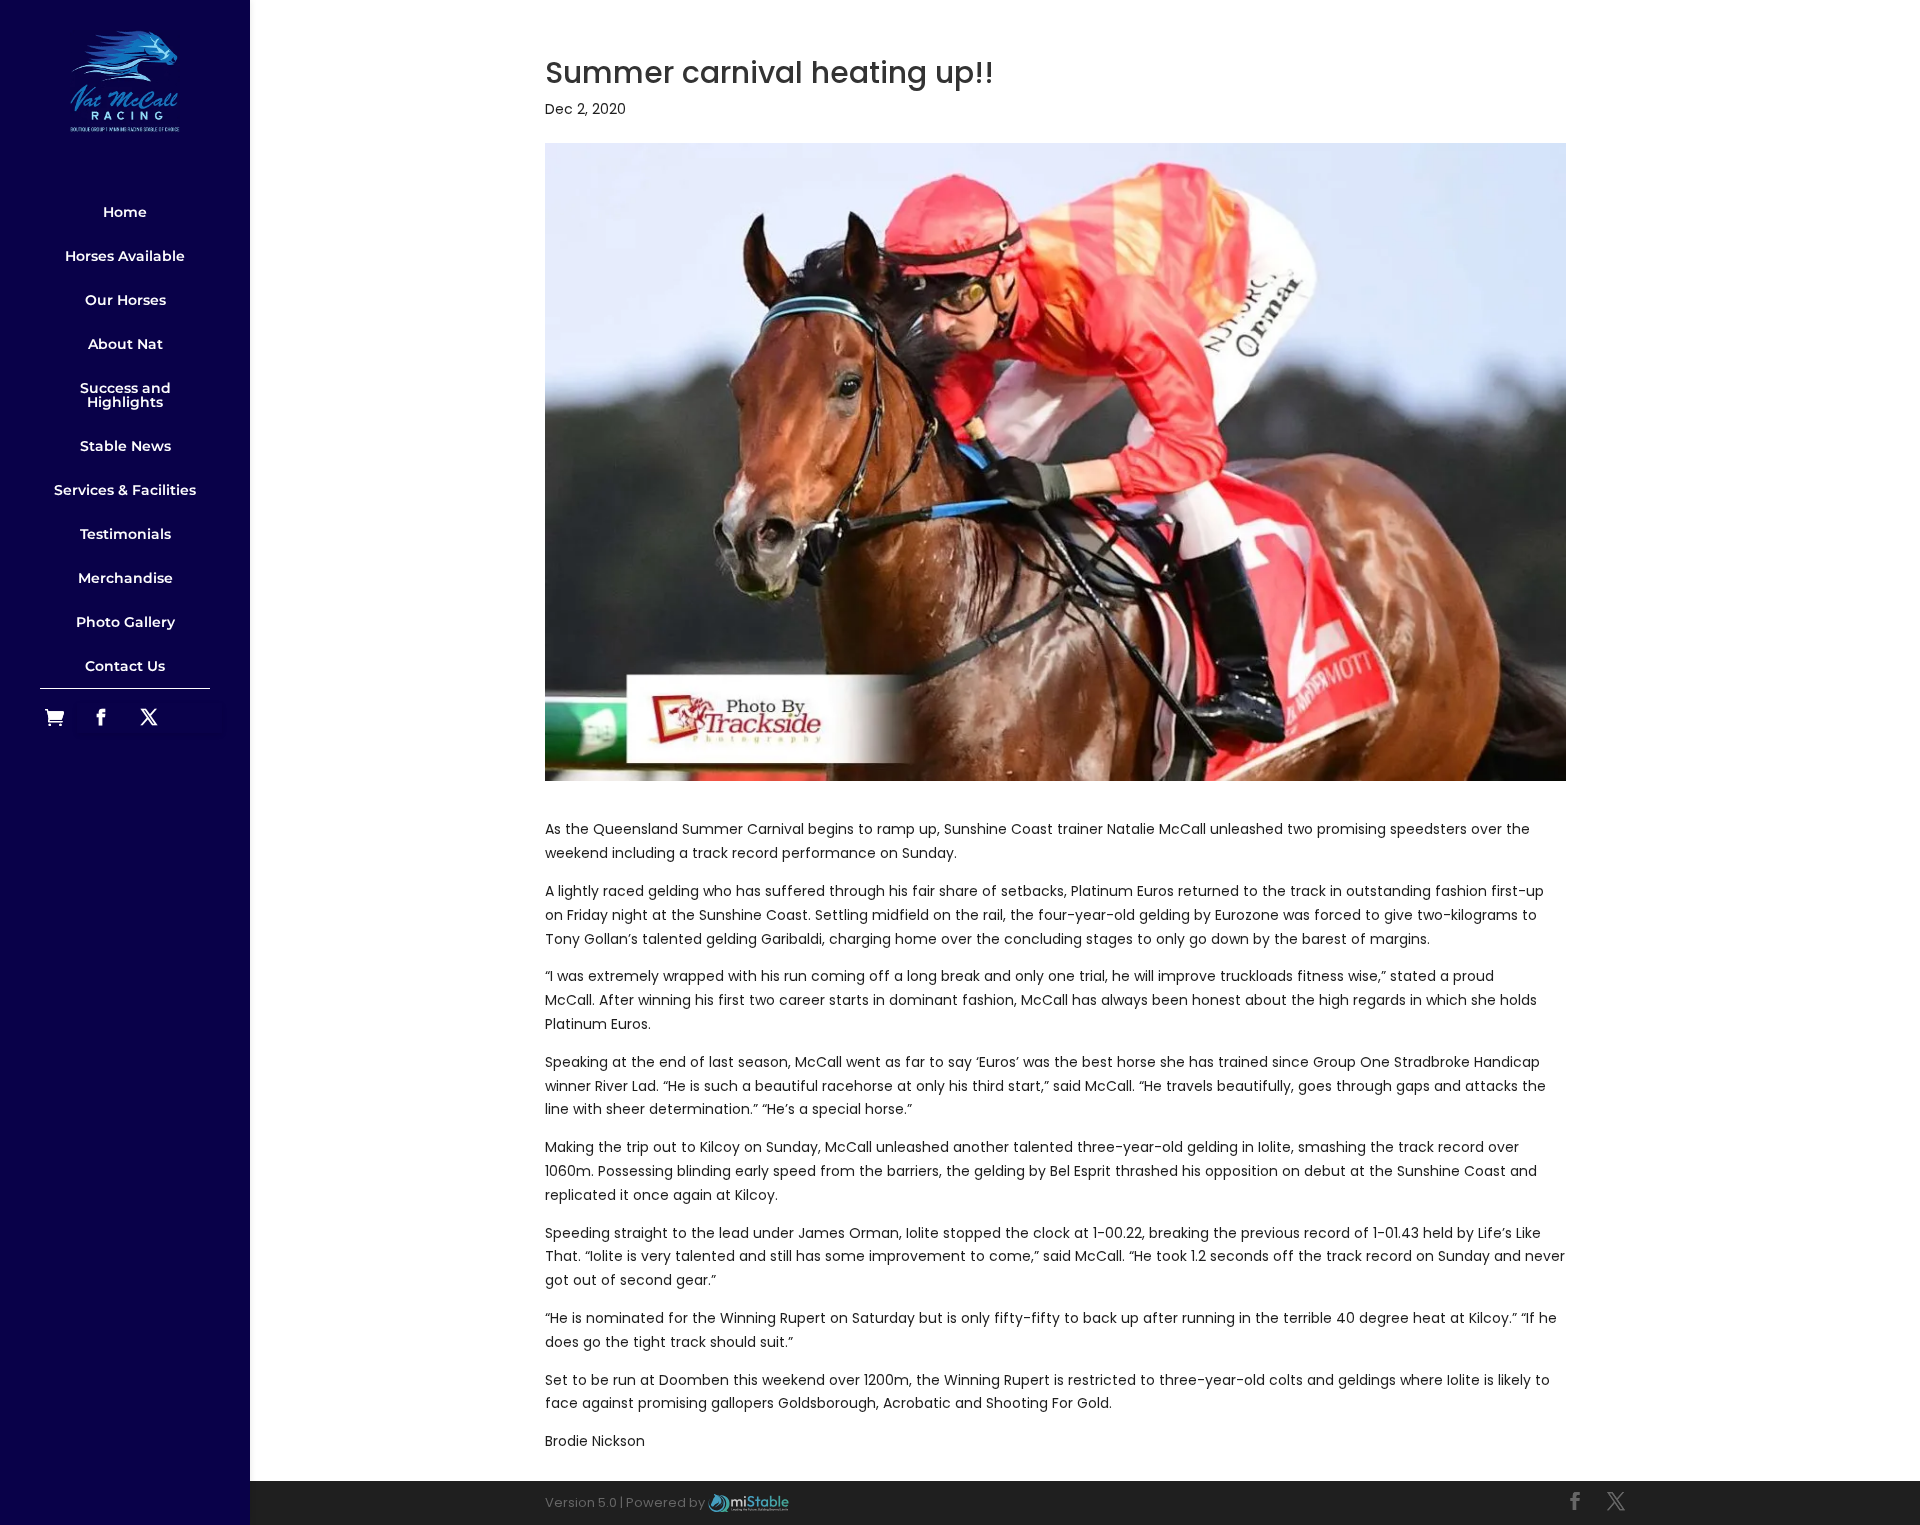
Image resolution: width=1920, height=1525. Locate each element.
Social (125, 695)
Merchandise (125, 578)
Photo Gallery (125, 622)
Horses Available (125, 256)
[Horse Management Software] (748, 1502)
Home (125, 212)
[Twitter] (149, 718)
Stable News (125, 446)
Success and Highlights (125, 395)
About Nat (125, 344)
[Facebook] (101, 718)
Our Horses (125, 300)
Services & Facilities (125, 490)
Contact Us (125, 666)
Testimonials (125, 534)
